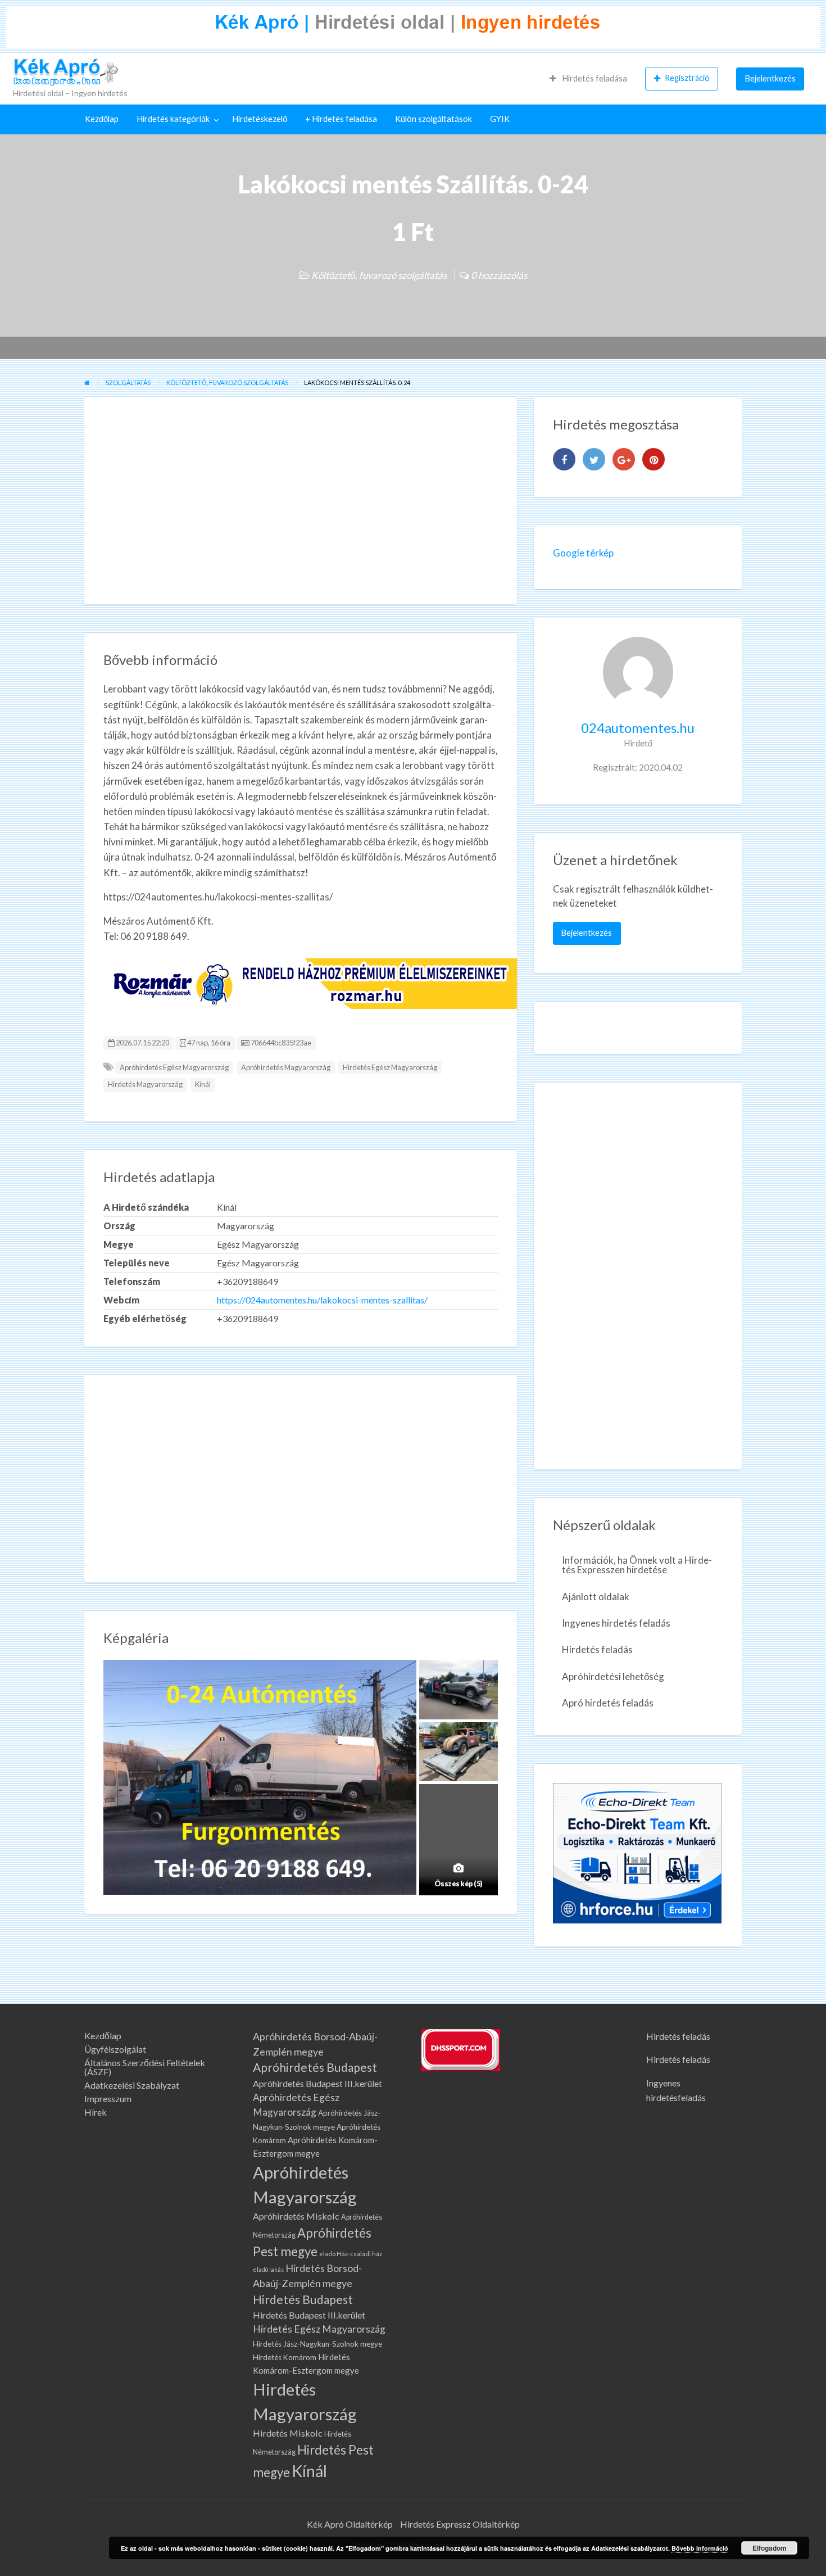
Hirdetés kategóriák (173, 119)
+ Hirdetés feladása (341, 119)
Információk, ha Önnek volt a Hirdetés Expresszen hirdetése (637, 1565)
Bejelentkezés (770, 78)
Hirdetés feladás (597, 1649)
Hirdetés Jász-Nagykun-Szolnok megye (317, 2344)
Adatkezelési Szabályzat (132, 2085)
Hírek (96, 2112)
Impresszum (108, 2099)
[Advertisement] (301, 501)
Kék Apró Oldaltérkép (350, 2524)
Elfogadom (770, 2548)
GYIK (500, 119)
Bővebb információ (700, 2548)
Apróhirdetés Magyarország (286, 1067)
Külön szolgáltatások (434, 119)
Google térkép (583, 553)
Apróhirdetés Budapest (315, 2067)
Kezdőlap (102, 119)
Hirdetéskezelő (260, 119)
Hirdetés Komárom (285, 2357)
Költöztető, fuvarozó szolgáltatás (379, 275)
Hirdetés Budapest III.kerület (309, 2315)
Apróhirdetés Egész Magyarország (174, 1067)
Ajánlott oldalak (596, 1597)
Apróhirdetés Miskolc (296, 2216)
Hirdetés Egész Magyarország (390, 1067)
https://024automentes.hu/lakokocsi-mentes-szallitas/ (322, 1300)
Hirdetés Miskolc (288, 2433)
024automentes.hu (638, 728)
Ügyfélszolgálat (115, 2049)
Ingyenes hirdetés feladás (616, 1623)
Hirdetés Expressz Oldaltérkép (460, 2524)
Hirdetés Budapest (303, 2299)
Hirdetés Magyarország (145, 1084)
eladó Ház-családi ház (351, 2254)
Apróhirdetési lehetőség (613, 1676)
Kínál (203, 1084)
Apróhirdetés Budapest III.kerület (317, 2083)
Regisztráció (687, 78)
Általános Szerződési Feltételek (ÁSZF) (145, 2067)
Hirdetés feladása (594, 78)
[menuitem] (588, 79)
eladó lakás (268, 2269)
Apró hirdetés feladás (608, 1703)
